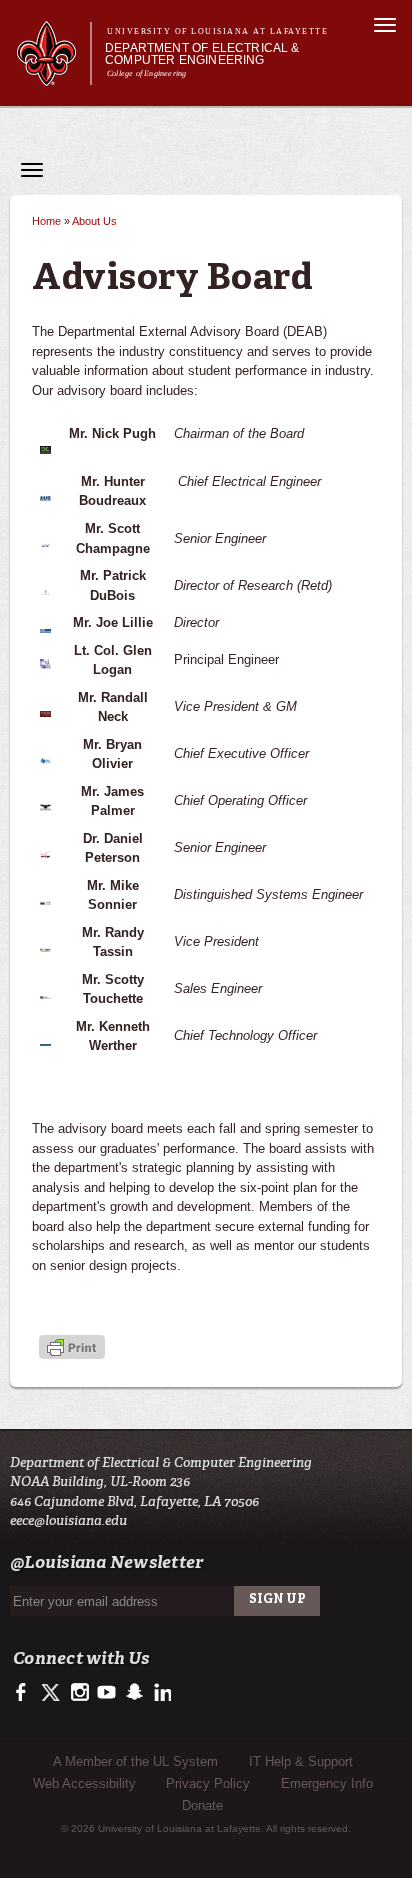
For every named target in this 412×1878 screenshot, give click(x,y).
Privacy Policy (208, 1783)
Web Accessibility (84, 1783)
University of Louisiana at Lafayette (217, 31)
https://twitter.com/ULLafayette (52, 1693)
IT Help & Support (301, 1761)
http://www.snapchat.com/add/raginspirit (133, 1693)
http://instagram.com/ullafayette (79, 1693)
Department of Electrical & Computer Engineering (202, 54)
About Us (94, 221)
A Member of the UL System (135, 1761)
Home (46, 221)
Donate (202, 1805)
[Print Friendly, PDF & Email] (72, 1348)
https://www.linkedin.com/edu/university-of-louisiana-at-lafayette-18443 (160, 1693)
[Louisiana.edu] (53, 76)
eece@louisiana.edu (68, 1520)
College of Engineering (146, 73)
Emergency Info (327, 1783)
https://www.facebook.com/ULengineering (25, 1693)
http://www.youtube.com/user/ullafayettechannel (106, 1693)
